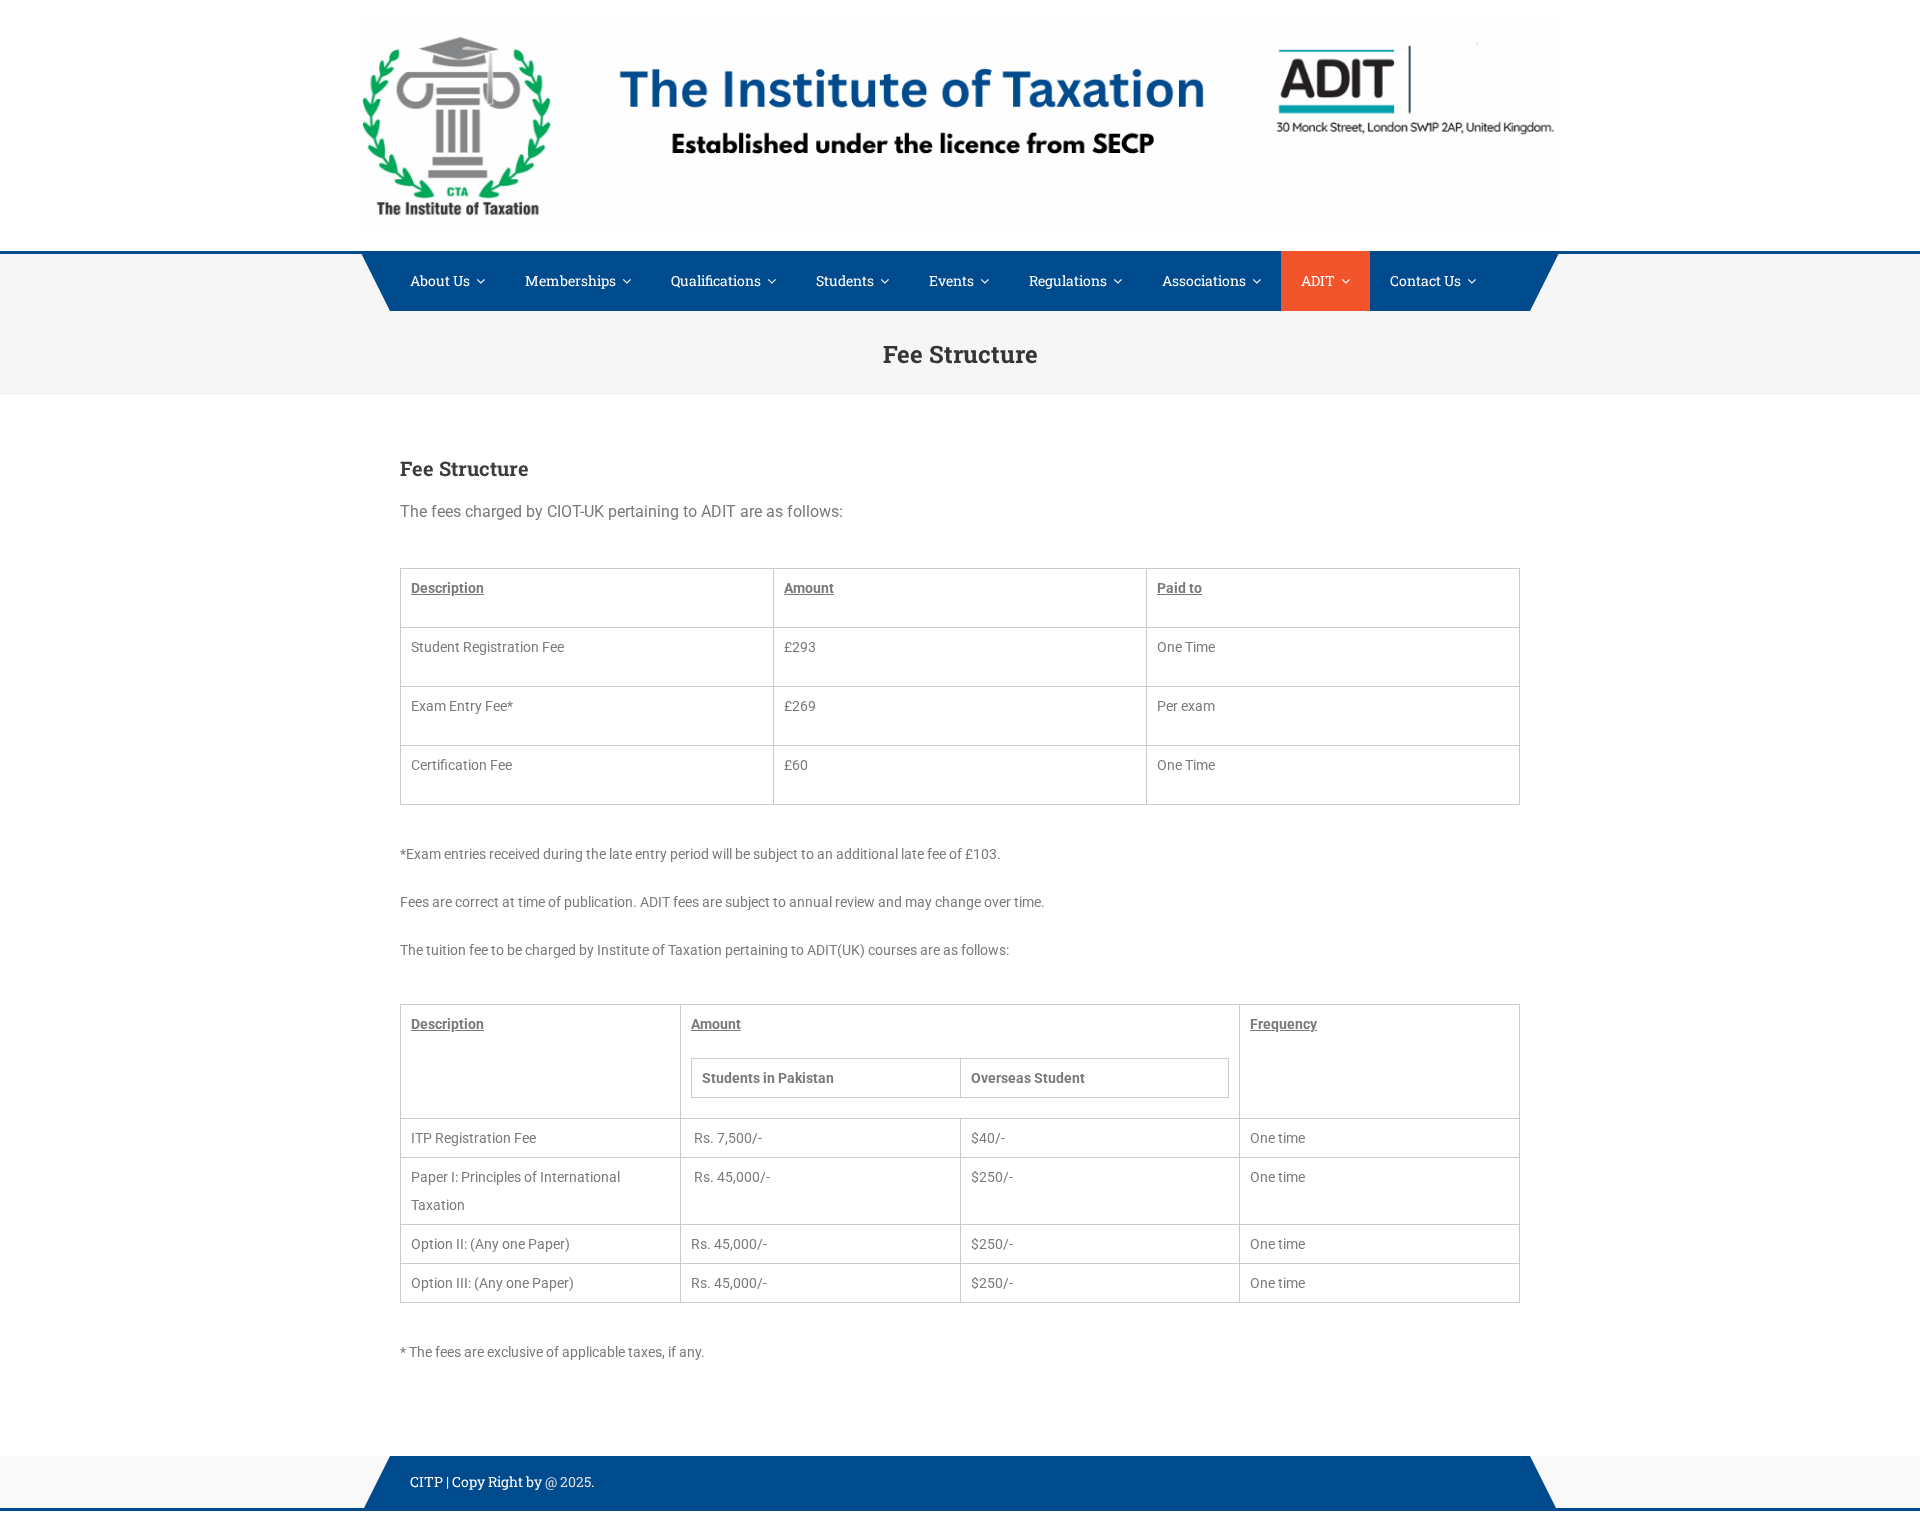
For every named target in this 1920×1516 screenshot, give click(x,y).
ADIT (1318, 280)
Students (845, 280)
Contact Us (1425, 280)
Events (951, 280)
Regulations (1068, 280)
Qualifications (716, 280)
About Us (440, 280)
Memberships (570, 280)
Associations (1204, 280)
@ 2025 (568, 1481)
